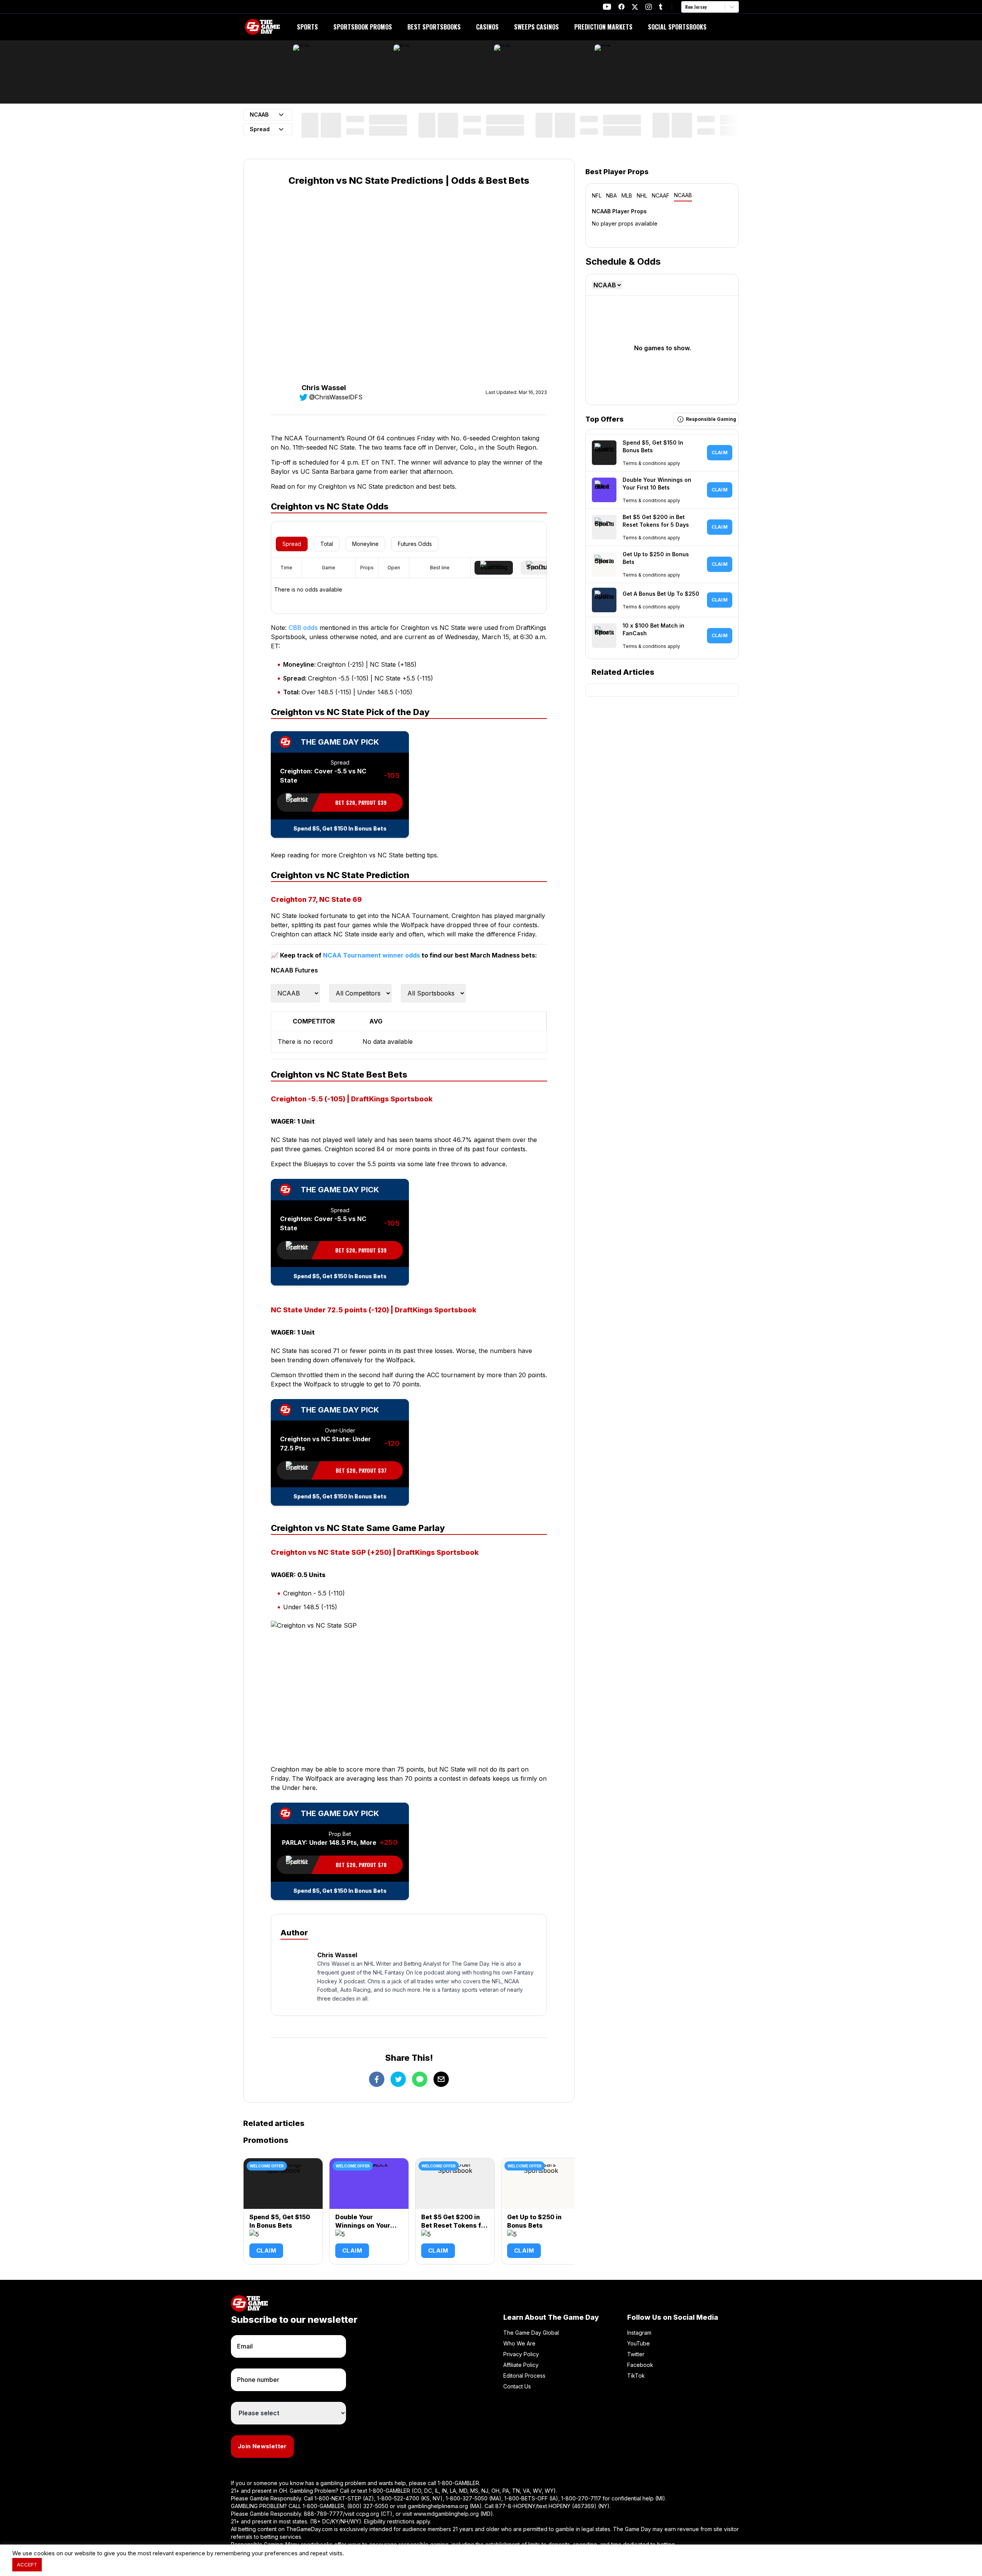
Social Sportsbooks (677, 27)
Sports (307, 27)
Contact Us (517, 2386)
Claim (266, 2250)
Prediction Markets (603, 27)
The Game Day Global (531, 2333)
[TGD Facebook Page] (621, 7)
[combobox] (686, 7)
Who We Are (519, 2343)
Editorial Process (524, 2376)
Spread (292, 544)
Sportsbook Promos (363, 27)
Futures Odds (415, 544)
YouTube (638, 2343)
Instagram (639, 2333)
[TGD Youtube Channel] (607, 7)
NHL (642, 195)
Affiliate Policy (521, 2365)
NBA (611, 195)
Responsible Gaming (711, 419)
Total (327, 544)
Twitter (636, 2354)
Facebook (640, 2365)
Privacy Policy (521, 2354)
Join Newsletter (262, 2446)
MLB (627, 195)
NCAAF (661, 195)
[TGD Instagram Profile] (649, 7)
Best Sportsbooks (434, 27)
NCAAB (683, 195)
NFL (597, 195)
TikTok (636, 2376)
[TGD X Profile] (635, 7)
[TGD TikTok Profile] (661, 7)
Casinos (487, 27)
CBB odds (303, 628)
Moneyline (365, 544)
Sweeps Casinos (536, 27)
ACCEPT (27, 2564)
